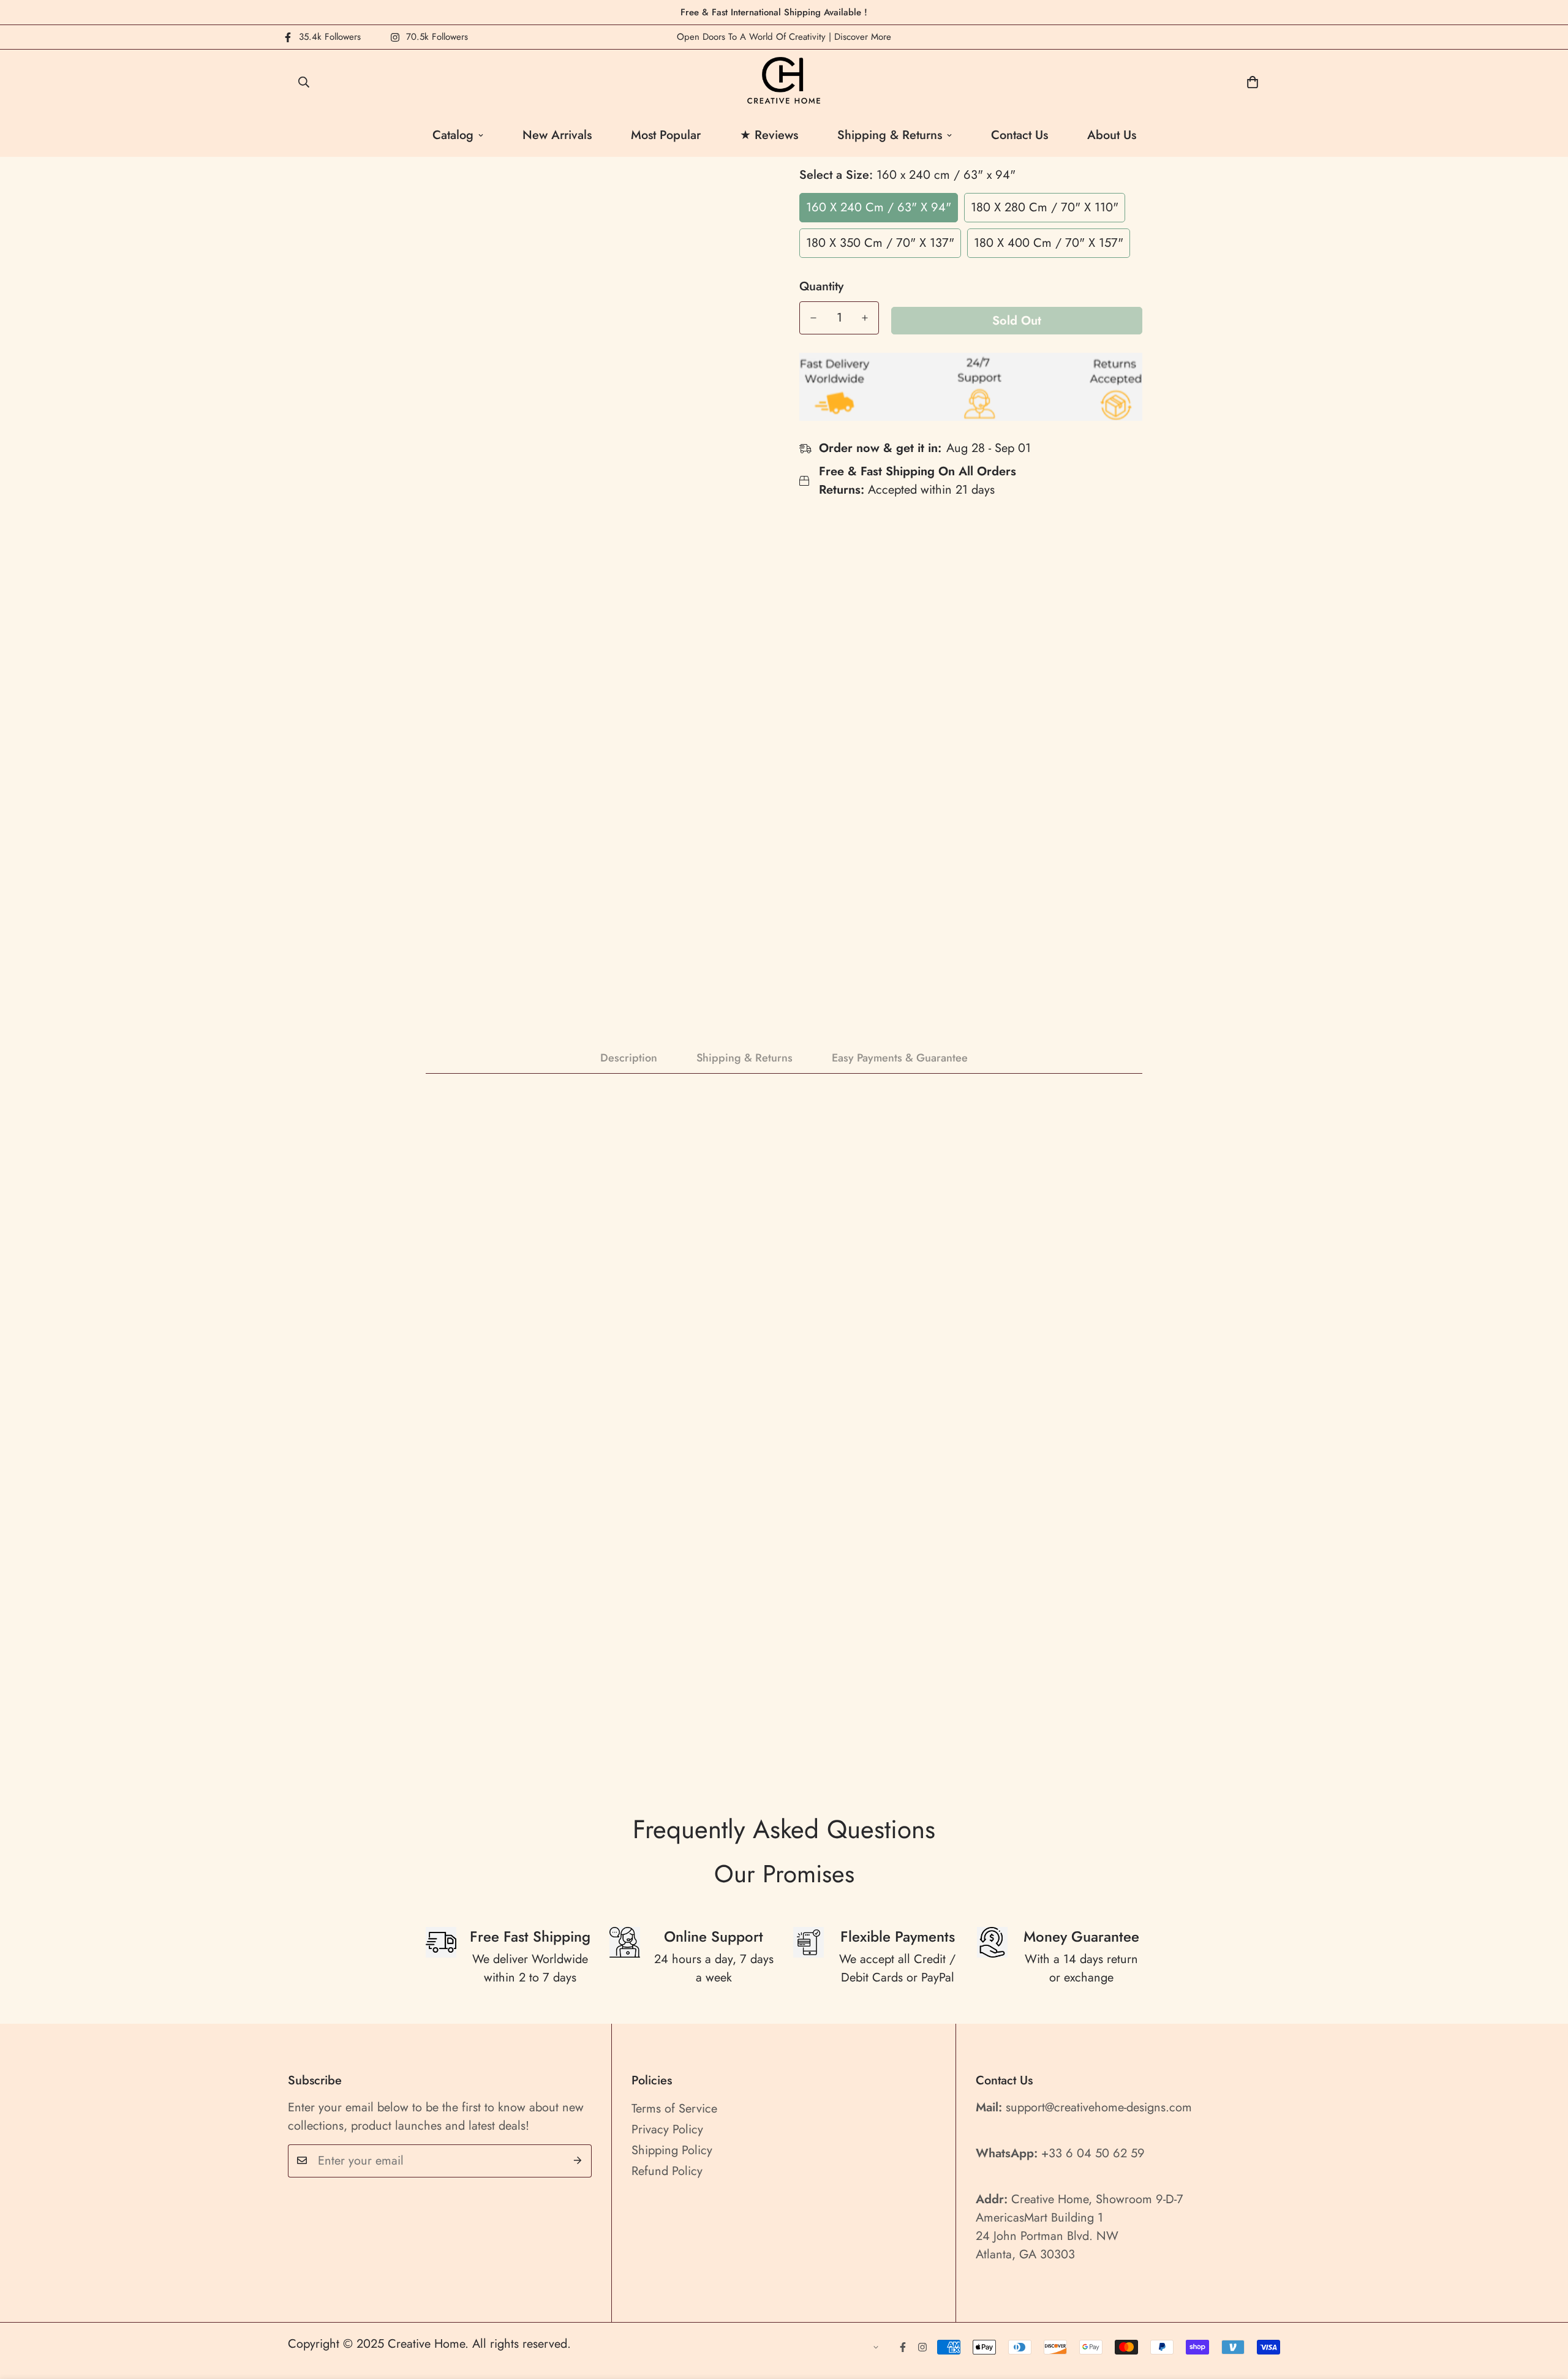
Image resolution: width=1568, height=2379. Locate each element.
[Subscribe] (578, 2160)
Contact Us (1020, 135)
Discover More (863, 37)
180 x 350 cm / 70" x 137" (880, 243)
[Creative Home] (784, 82)
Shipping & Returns (890, 135)
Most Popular (666, 135)
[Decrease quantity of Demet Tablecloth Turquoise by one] (813, 318)
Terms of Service (674, 2108)
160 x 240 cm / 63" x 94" (879, 207)
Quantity (821, 287)
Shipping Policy (672, 2150)
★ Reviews (769, 135)
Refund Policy (667, 2170)
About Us (1112, 135)
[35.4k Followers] (903, 2347)
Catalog (453, 135)
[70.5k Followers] (922, 2347)
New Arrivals (557, 135)
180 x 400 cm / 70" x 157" (1049, 243)
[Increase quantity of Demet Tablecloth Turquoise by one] (865, 318)
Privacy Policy (667, 2129)
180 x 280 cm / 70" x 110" (1045, 207)
